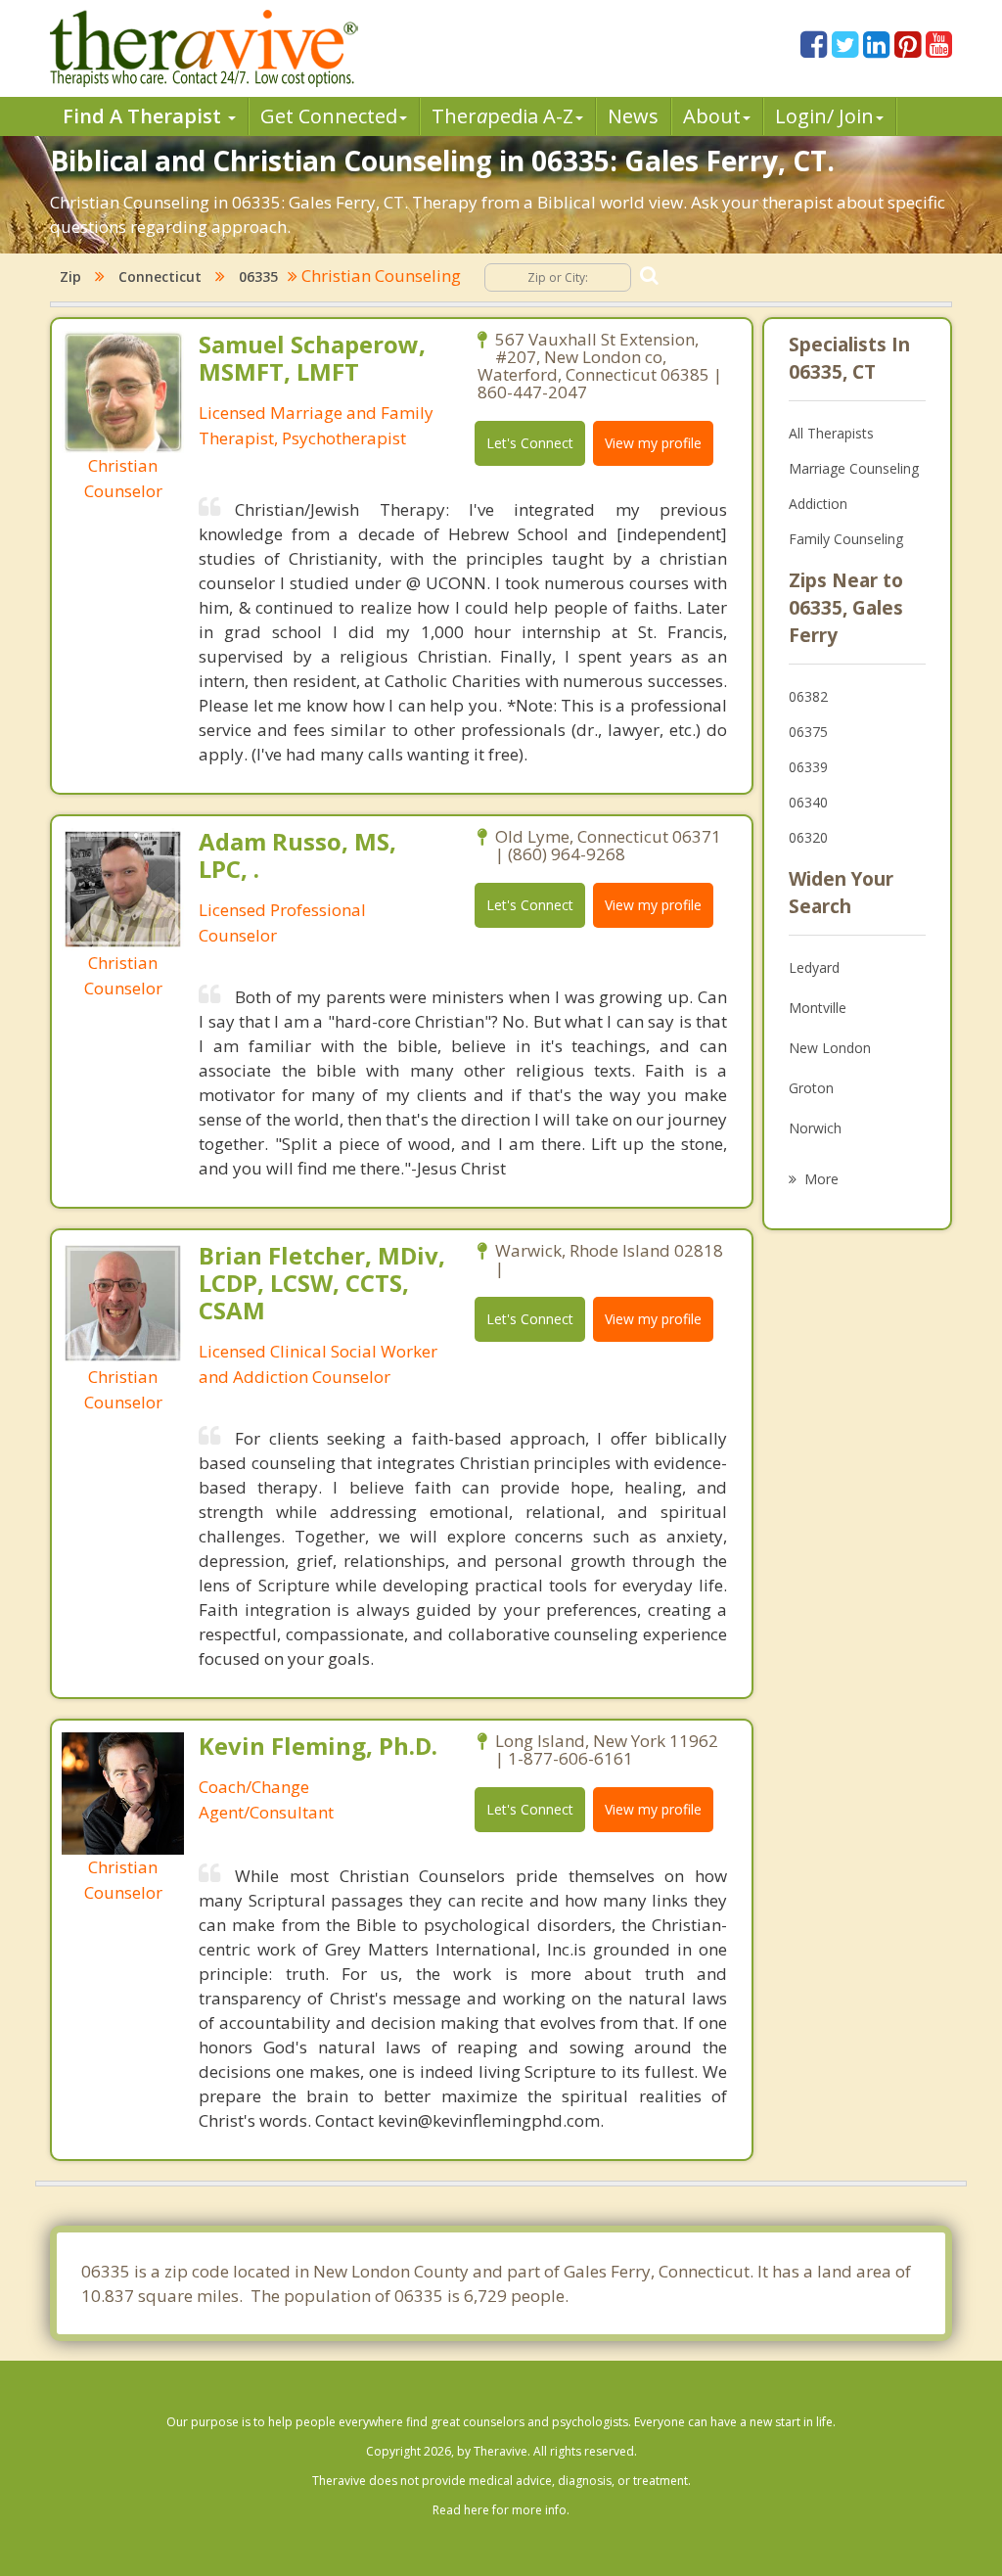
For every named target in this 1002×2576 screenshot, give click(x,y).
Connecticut (160, 276)
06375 (808, 732)
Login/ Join (824, 116)
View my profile (653, 443)
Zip (70, 276)
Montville (818, 1008)
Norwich (815, 1128)
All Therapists (831, 433)
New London (830, 1048)
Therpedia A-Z (502, 116)
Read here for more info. (501, 2510)
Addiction (818, 504)
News (633, 116)
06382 (808, 696)
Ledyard (814, 967)
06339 (808, 767)
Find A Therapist (144, 116)
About (712, 116)
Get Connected (329, 116)
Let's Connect (530, 443)
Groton (811, 1088)
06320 (808, 837)
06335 (258, 276)
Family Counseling (846, 539)
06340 (808, 802)
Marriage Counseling (854, 468)
